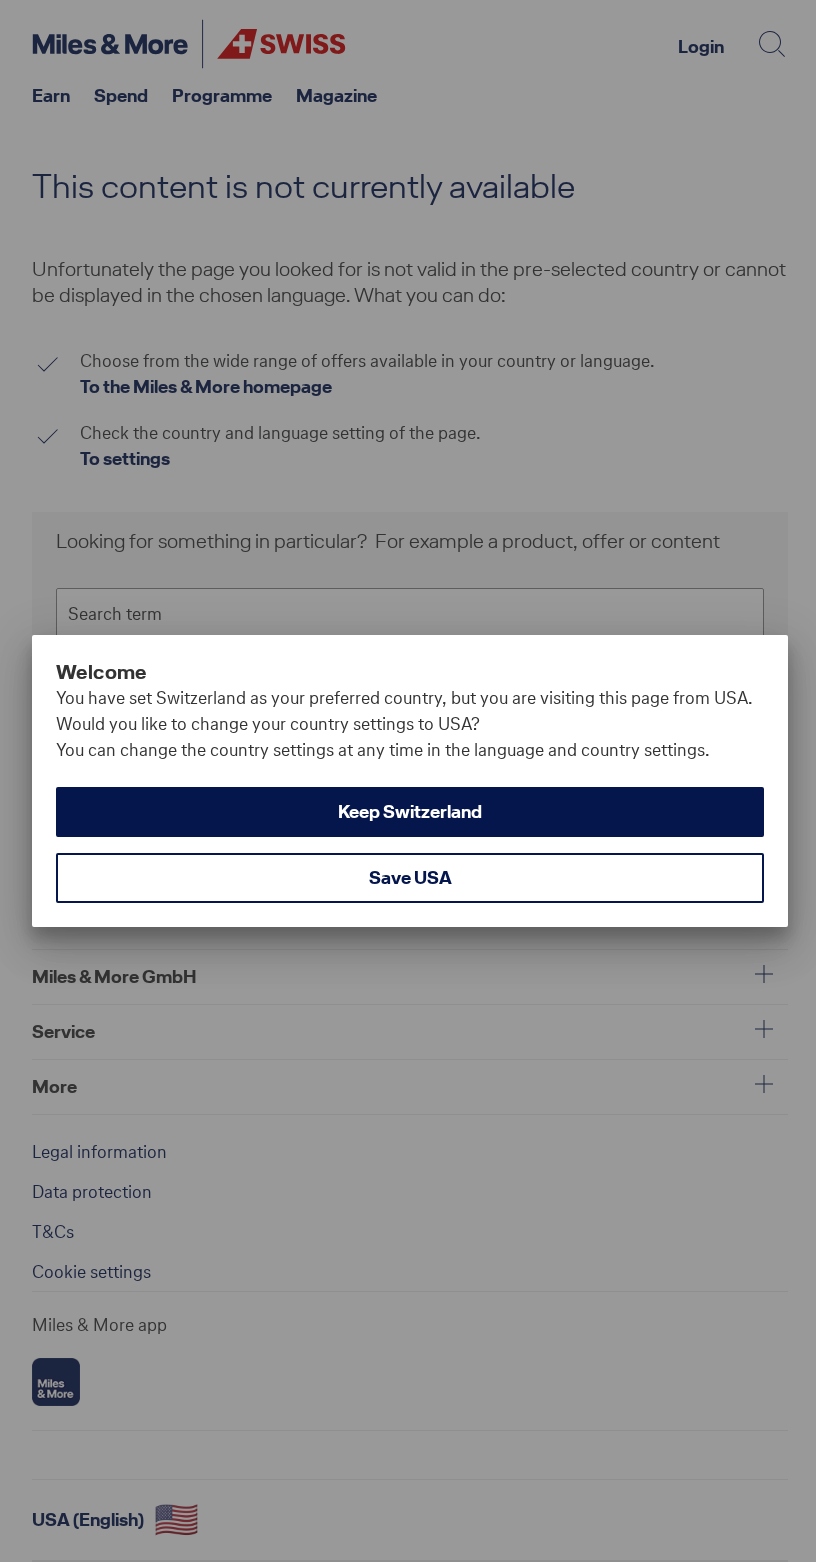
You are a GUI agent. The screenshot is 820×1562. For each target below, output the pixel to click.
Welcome (101, 672)
